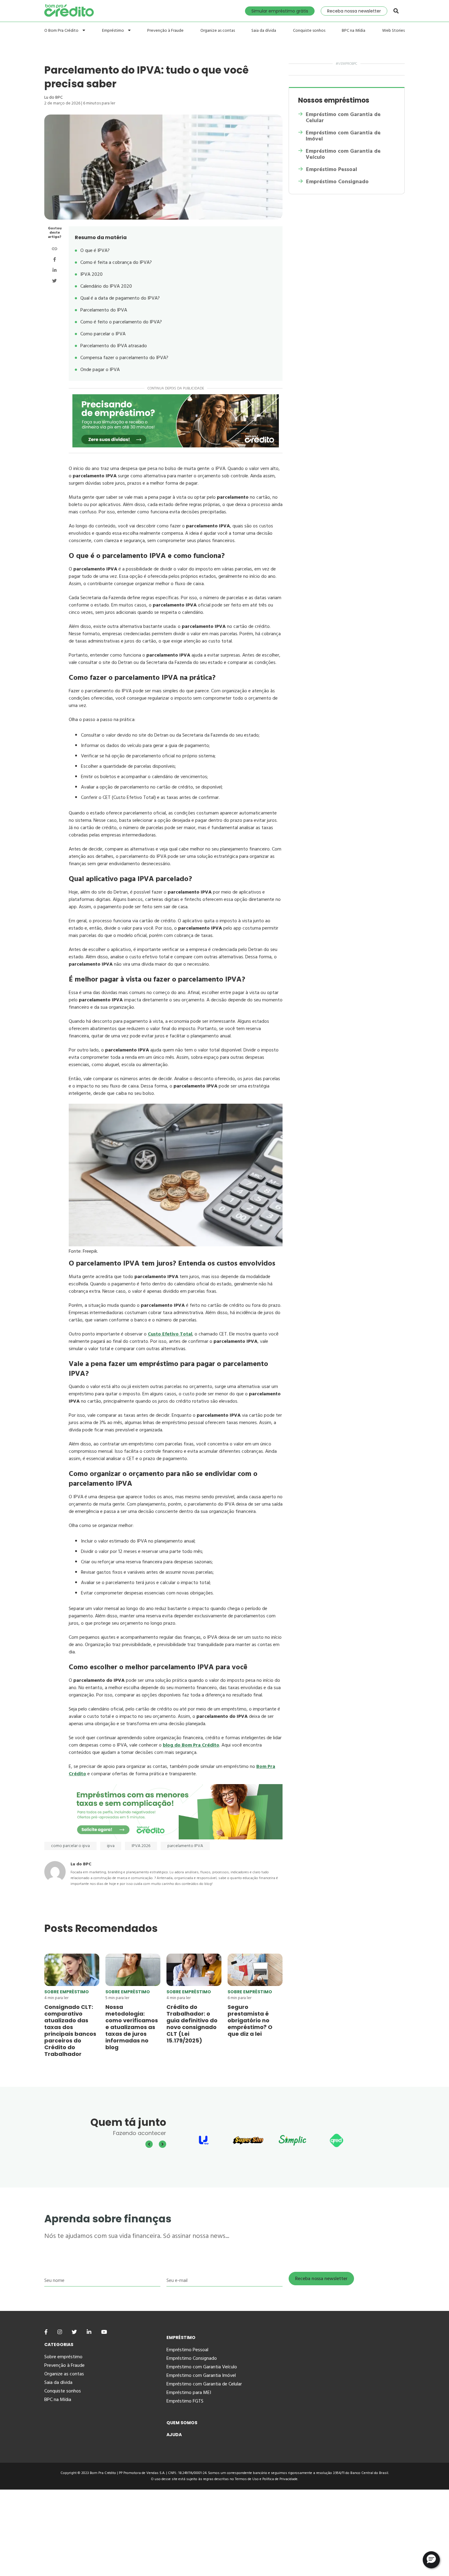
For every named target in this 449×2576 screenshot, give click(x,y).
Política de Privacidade (280, 2479)
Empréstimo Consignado (337, 182)
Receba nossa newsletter (354, 11)
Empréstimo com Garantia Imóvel (201, 2375)
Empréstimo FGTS (185, 2401)
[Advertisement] (183, 2532)
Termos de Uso (247, 2479)
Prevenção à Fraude (165, 31)
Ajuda (174, 2435)
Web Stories (393, 31)
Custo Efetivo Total (170, 1334)
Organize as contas (218, 31)
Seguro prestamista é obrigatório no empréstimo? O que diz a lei (250, 2020)
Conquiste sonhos (309, 31)
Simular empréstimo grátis (280, 11)
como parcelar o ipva (70, 1846)
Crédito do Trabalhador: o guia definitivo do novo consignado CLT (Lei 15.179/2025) (192, 2024)
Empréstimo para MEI (189, 2392)
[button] (431, 2560)
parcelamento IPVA (185, 1846)
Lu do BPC (53, 97)
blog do (191, 1745)
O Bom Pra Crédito (62, 30)
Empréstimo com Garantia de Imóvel (343, 136)
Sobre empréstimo (67, 1992)
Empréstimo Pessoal (332, 169)
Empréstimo (113, 30)
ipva (111, 1846)
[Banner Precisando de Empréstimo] (176, 421)
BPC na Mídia (354, 31)
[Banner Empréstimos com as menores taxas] (176, 1838)
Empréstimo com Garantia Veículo (202, 2367)
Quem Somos (182, 2423)
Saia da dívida (264, 31)
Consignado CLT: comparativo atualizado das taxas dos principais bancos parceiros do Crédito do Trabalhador (70, 2030)
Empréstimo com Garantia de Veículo (343, 154)
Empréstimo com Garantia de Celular (343, 118)
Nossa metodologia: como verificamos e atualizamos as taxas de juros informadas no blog (132, 2027)
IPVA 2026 (141, 1846)
